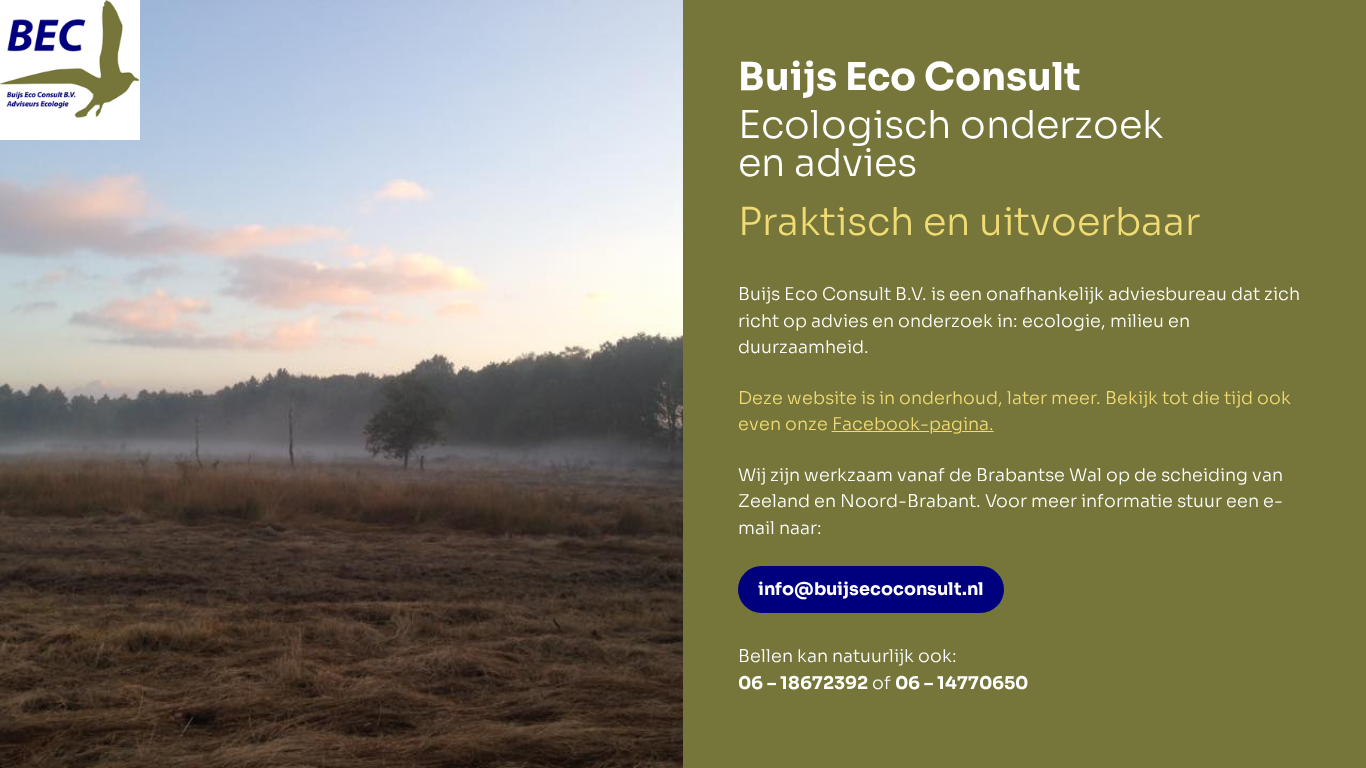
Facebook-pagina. (913, 424)
